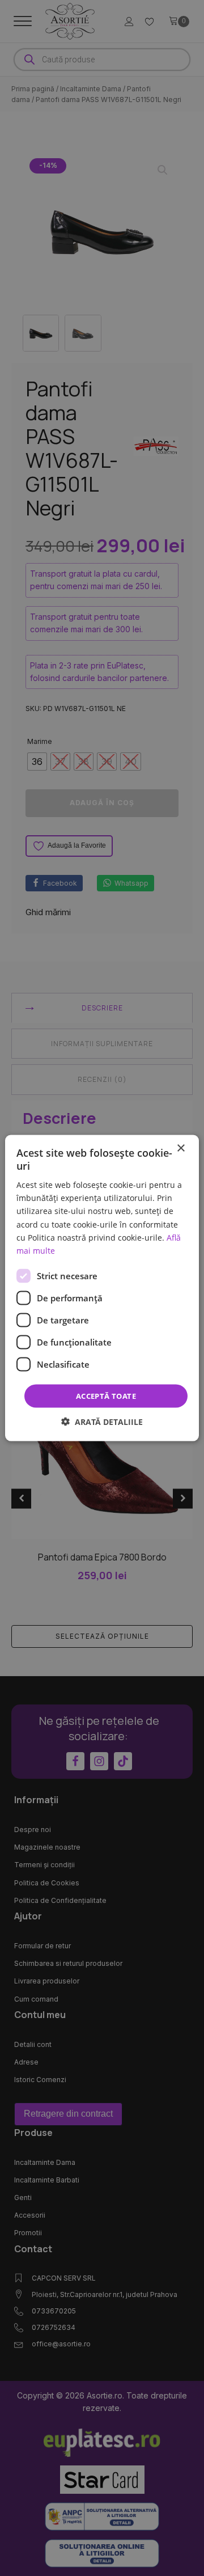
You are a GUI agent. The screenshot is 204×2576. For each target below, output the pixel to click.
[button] (102, 1422)
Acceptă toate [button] (106, 1395)
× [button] (180, 1148)
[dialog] (102, 1288)
